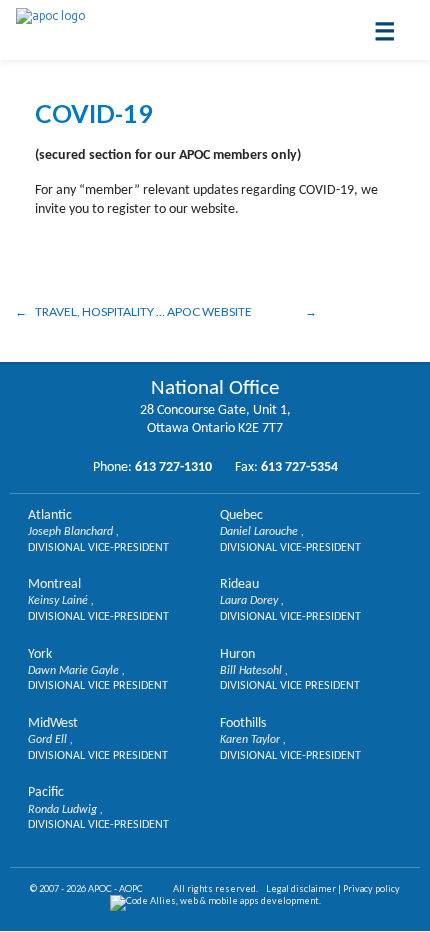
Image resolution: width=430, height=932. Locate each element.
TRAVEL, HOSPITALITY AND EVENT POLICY (100, 311)
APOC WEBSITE (209, 311)
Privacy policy (371, 888)
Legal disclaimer (301, 888)
